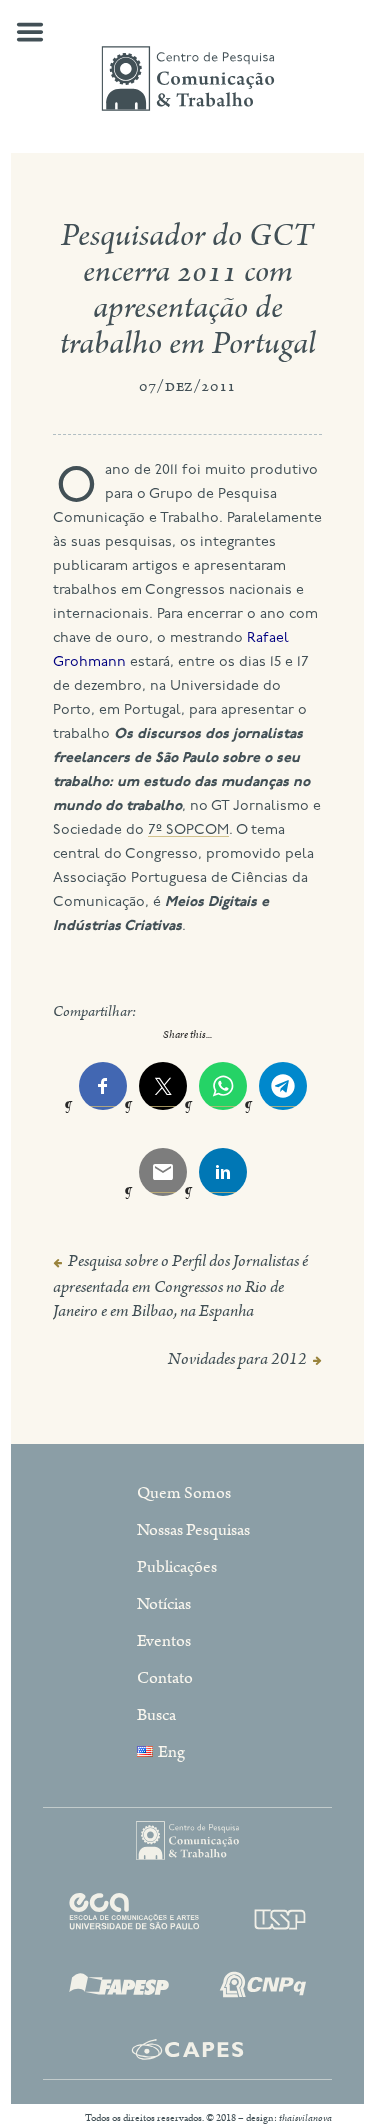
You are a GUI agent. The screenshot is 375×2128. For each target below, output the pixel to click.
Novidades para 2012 (237, 1359)
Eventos (164, 1641)
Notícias (164, 1604)
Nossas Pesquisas (193, 1530)
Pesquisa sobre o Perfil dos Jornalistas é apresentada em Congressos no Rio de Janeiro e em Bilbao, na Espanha (180, 1286)
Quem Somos (184, 1493)
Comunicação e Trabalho (188, 78)
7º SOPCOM (188, 830)
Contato (165, 1678)
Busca (156, 1715)
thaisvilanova (305, 2118)
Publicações (177, 1567)
